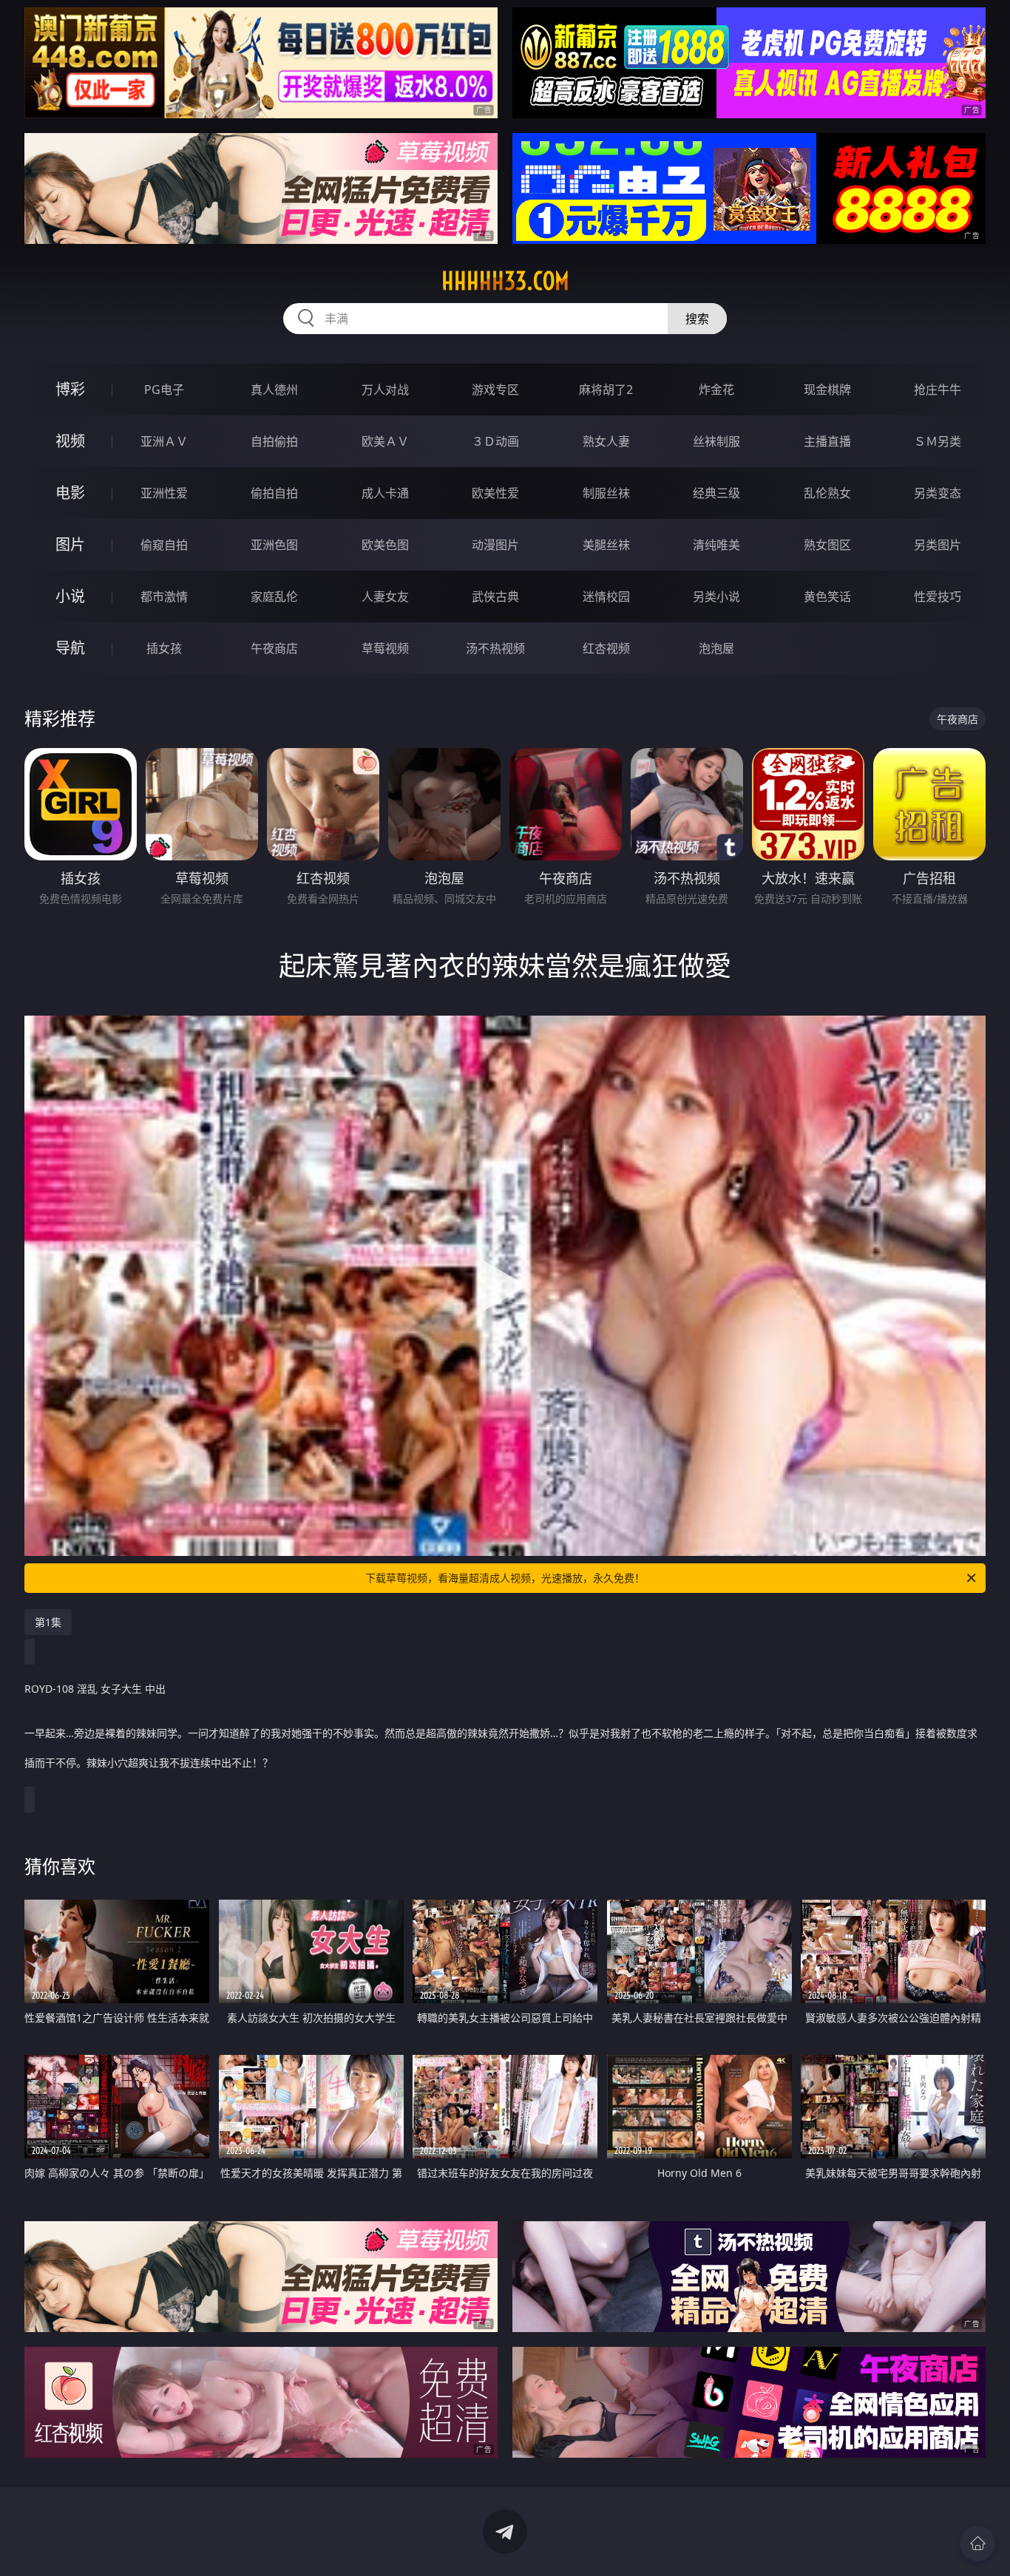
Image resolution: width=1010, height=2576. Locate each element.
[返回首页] (977, 2543)
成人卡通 (385, 493)
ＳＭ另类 (938, 441)
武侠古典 (495, 597)
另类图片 (938, 545)
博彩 (70, 389)
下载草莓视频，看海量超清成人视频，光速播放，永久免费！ (505, 1578)
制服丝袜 (606, 493)
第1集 (48, 1622)
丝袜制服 (716, 441)
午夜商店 (274, 648)
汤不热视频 (495, 648)
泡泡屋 (716, 648)
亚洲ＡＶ (164, 441)
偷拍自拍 (274, 493)
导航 (70, 648)
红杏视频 (606, 648)
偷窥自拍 (164, 545)
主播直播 (827, 441)
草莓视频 (385, 648)
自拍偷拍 (274, 441)
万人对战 (385, 390)
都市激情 (164, 597)
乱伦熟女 (827, 493)
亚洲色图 (274, 545)
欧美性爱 (495, 493)
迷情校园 (606, 597)
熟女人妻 (606, 441)
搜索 (697, 319)
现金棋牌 (827, 390)
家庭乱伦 (274, 597)
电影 (70, 493)
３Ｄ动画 (495, 441)
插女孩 (164, 648)
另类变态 (938, 493)
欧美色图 (385, 545)
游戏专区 (495, 390)
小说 (70, 596)
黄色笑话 (827, 597)
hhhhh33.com (505, 281)
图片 (70, 544)
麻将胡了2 (606, 390)
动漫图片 (495, 545)
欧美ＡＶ (385, 441)
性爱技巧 (938, 597)
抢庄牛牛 (938, 390)
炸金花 (716, 390)
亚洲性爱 (164, 493)
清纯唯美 (716, 545)
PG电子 (164, 390)
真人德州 (274, 390)
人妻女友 (385, 597)
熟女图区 (827, 545)
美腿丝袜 (606, 545)
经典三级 (716, 493)
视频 (70, 441)
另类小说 (716, 597)
